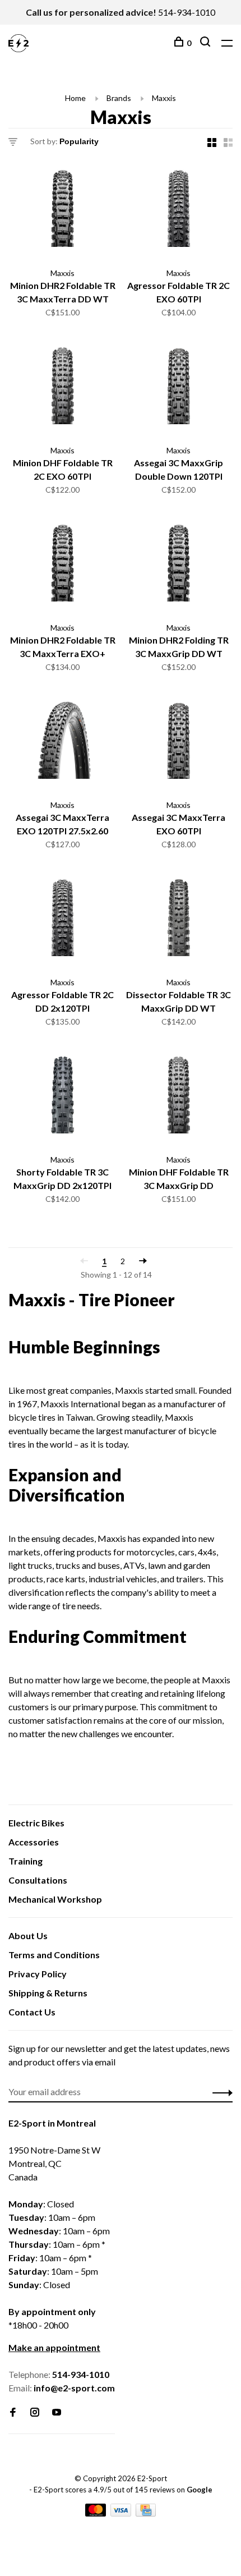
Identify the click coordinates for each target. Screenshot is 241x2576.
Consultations (38, 1880)
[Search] (207, 43)
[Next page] (143, 1261)
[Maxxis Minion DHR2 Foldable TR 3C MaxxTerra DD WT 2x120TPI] (62, 211)
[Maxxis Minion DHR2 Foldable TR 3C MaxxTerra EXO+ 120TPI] (62, 566)
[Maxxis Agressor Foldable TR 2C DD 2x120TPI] (62, 920)
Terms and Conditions (54, 1955)
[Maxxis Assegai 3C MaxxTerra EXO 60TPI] (179, 743)
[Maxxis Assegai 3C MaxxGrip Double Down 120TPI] (179, 389)
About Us (28, 1936)
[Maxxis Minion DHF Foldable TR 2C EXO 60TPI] (62, 389)
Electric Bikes (36, 1823)
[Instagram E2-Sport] (35, 2412)
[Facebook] (13, 2412)
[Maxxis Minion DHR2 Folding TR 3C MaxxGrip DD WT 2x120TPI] (179, 566)
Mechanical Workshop (55, 1899)
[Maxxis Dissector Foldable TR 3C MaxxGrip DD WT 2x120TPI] (179, 920)
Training (26, 1861)
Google (200, 2490)
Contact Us (32, 2012)
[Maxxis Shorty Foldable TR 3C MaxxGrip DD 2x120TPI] (62, 1098)
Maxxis (164, 98)
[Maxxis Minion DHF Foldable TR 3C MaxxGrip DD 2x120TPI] (179, 1098)
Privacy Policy (38, 1974)
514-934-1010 (187, 12)
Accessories (34, 1842)
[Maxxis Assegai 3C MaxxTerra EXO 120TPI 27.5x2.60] (62, 743)
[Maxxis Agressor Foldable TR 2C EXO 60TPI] (179, 211)
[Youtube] (57, 2412)
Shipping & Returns (48, 1993)
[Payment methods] (96, 2513)
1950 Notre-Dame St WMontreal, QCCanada (54, 2163)
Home (75, 98)
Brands (119, 98)
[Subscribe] (219, 2092)
